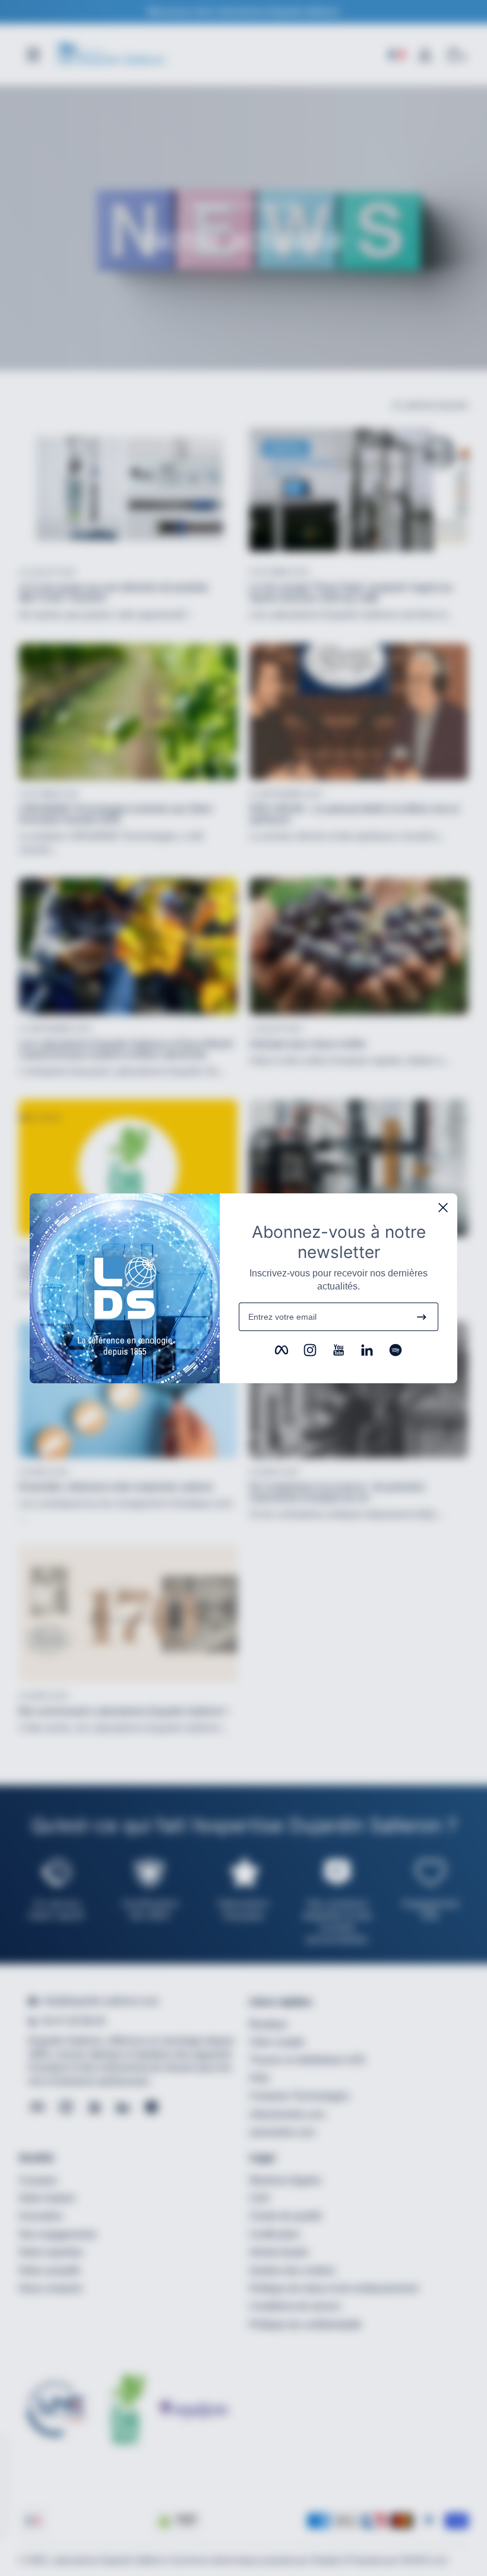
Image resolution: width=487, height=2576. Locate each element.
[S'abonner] (422, 1317)
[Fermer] (443, 1208)
